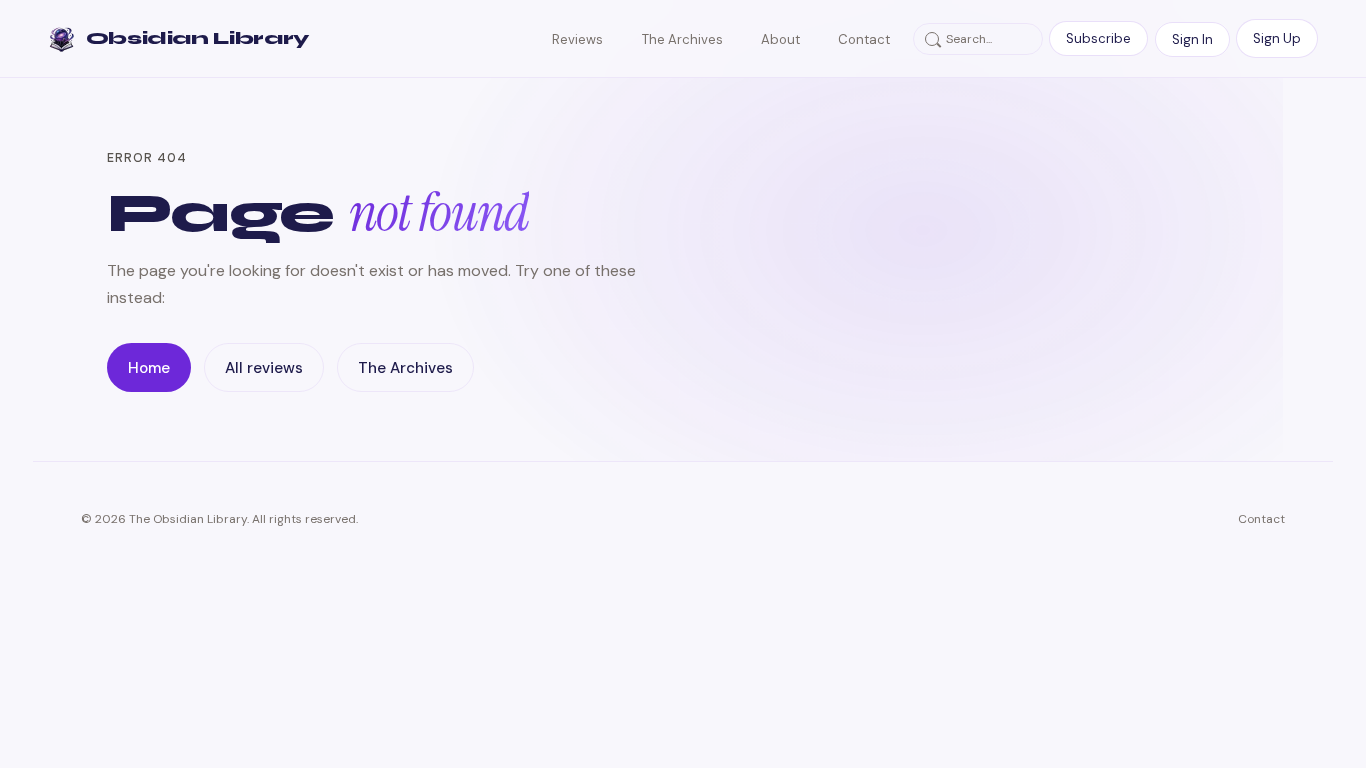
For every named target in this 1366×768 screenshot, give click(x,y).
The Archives (682, 39)
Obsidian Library (197, 38)
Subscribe (1098, 38)
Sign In (1192, 39)
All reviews (264, 368)
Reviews (577, 39)
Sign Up (1277, 38)
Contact (864, 39)
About (780, 39)
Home (149, 368)
